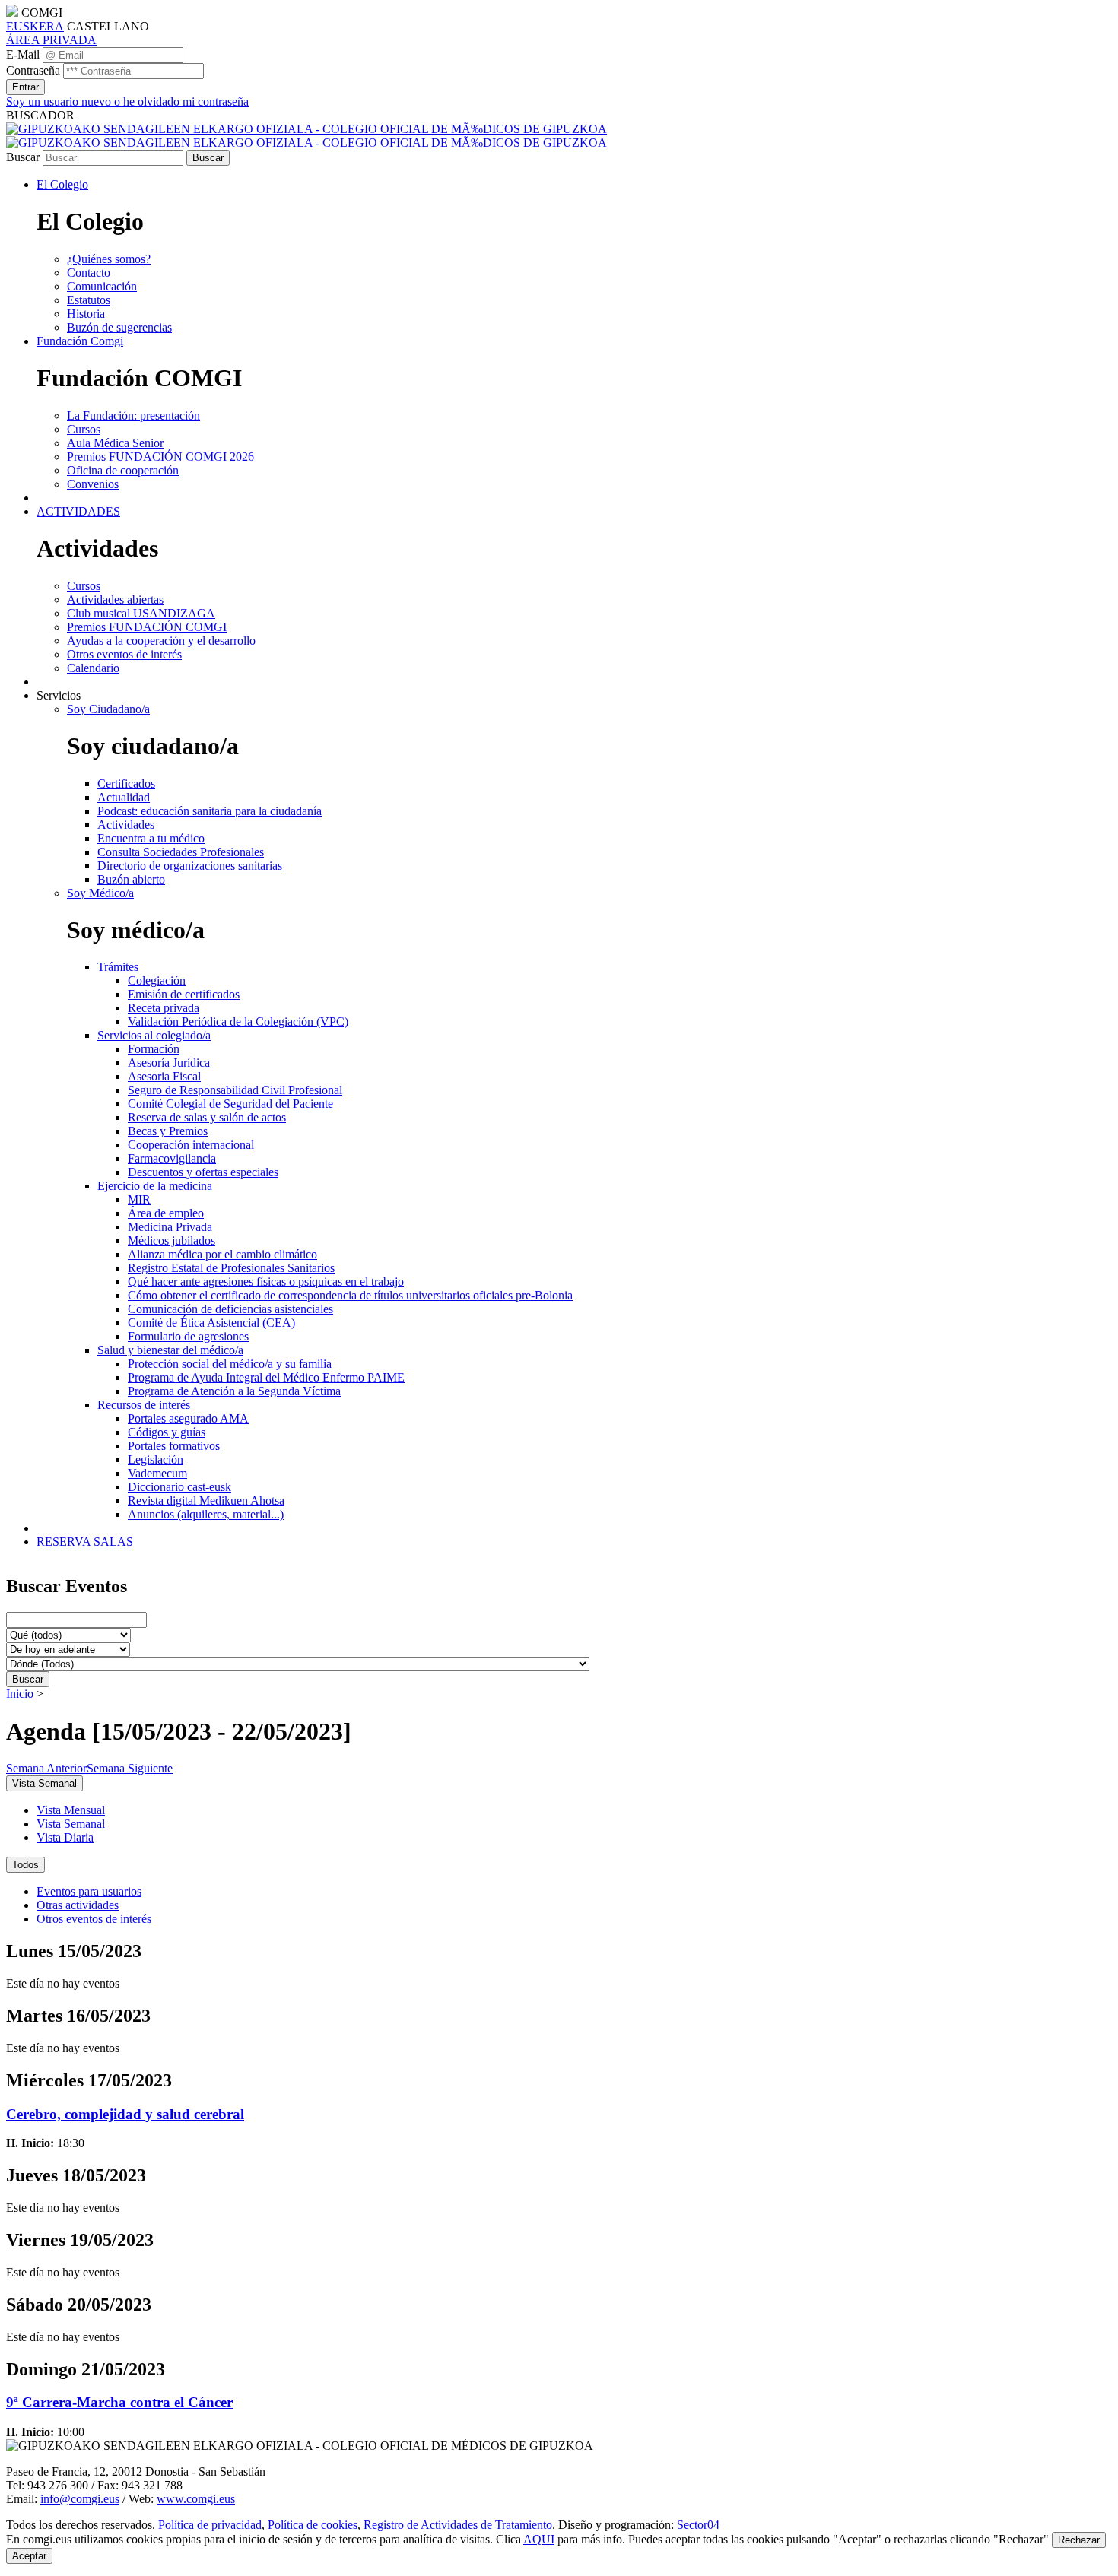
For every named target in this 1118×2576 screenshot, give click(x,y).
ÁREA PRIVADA (51, 40)
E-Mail (23, 54)
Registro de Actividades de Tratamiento (458, 2525)
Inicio (20, 1694)
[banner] (306, 136)
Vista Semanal (71, 1824)
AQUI (539, 2539)
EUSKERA (35, 26)
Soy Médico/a (100, 893)
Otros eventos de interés (94, 1919)
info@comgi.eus (80, 2499)
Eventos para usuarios (89, 1891)
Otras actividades (78, 1905)
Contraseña (33, 70)
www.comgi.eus (196, 2499)
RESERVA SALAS (85, 1542)
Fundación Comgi (80, 341)
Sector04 (698, 2525)
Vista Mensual (71, 1810)
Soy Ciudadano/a (108, 709)
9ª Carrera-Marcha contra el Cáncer (119, 2402)
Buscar (23, 157)
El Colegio (62, 184)
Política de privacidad (210, 2525)
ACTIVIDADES (78, 511)
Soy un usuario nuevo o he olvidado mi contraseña (127, 102)
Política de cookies (313, 2525)
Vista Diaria (65, 1837)
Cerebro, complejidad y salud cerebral (125, 2114)
